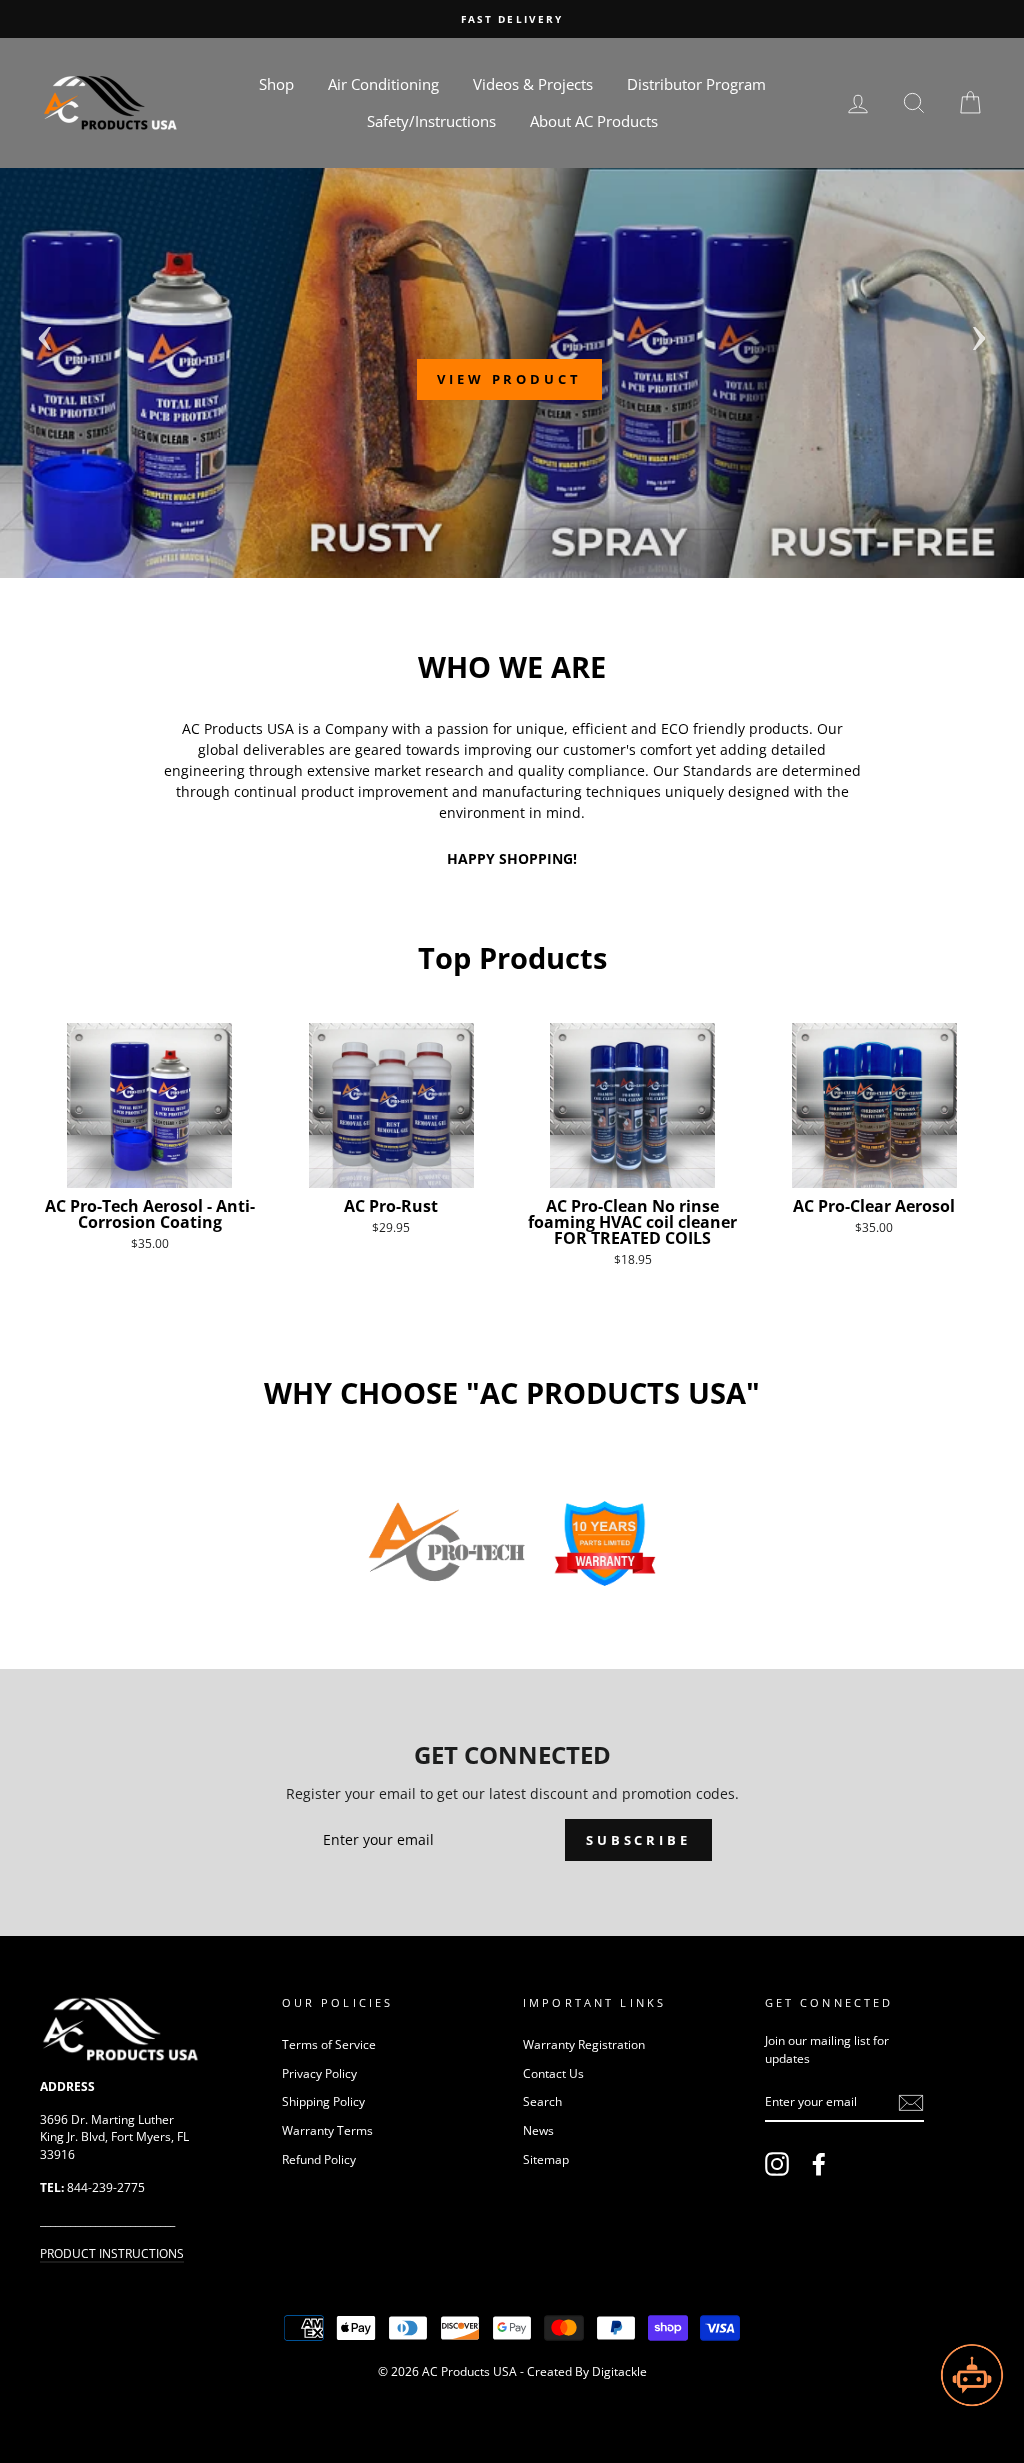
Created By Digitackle (587, 2371)
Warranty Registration (584, 2044)
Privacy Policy (319, 2073)
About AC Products (594, 121)
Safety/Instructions (431, 121)
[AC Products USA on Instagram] (777, 2164)
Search (542, 2101)
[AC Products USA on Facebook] (819, 2164)
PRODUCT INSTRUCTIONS (112, 2253)
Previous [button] (45, 332)
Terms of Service (329, 2044)
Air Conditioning (383, 84)
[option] (512, 19)
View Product (509, 379)
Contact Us (553, 2073)
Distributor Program (696, 84)
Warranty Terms (327, 2130)
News (538, 2130)
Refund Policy (319, 2159)
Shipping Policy (323, 2101)
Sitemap (546, 2159)
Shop (276, 84)
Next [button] (979, 332)
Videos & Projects (533, 84)
